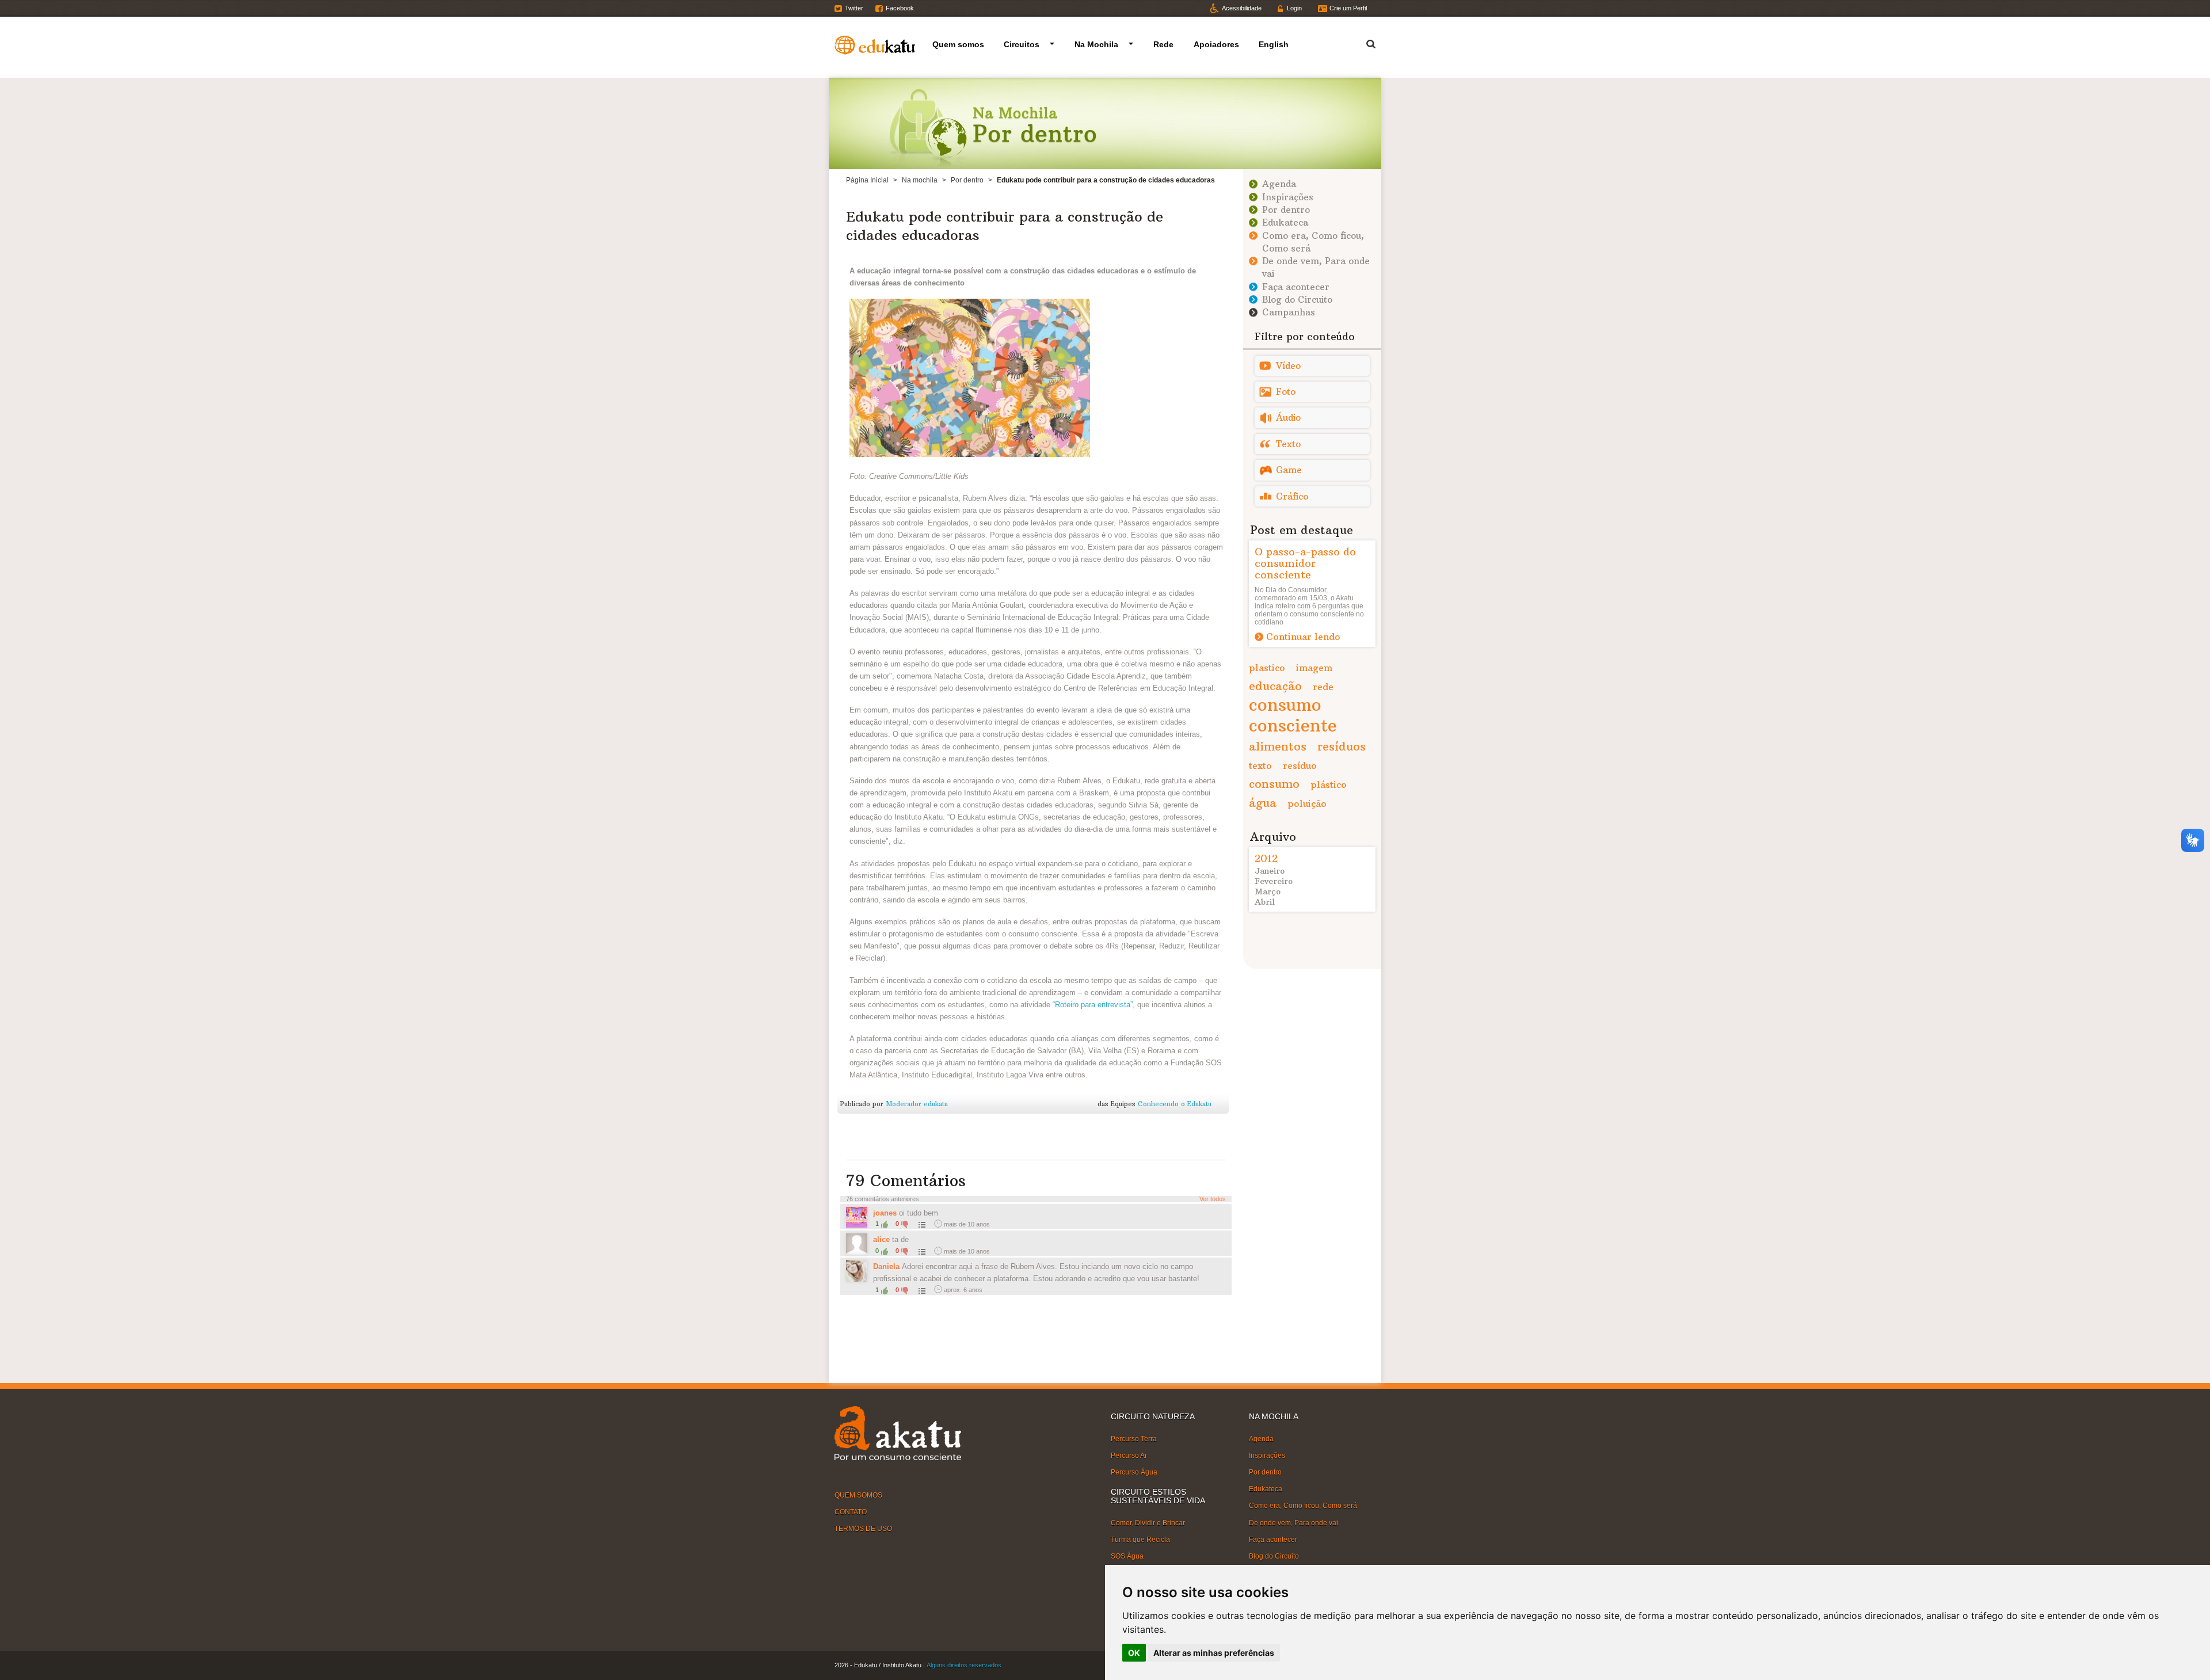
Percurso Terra (1134, 1438)
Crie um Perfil (1348, 8)
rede (1323, 687)
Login (1294, 8)
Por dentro (967, 180)
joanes (885, 1213)
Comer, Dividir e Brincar (1148, 1523)
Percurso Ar (1129, 1456)
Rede (1163, 44)
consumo (1274, 784)
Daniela (886, 1266)
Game (1289, 470)
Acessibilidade (1242, 8)
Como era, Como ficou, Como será (1303, 1506)
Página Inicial (867, 180)
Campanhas (1289, 312)
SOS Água (1127, 1556)
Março (1268, 892)
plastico (1267, 668)
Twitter (854, 8)
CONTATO (851, 1512)
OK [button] (1134, 1653)
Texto (1288, 444)
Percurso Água (1134, 1472)
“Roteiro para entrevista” (1093, 1005)
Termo (1364, 42)
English (1274, 44)
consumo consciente (1293, 715)
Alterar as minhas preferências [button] (1214, 1653)
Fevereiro (1274, 881)
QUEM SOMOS (858, 1495)
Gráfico (1292, 496)
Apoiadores (1216, 44)
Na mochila (920, 180)
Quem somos (958, 44)
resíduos (1342, 746)
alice (881, 1239)
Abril (1265, 902)
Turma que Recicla (1140, 1540)
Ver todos (1213, 1199)
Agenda (1279, 184)
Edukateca (1285, 222)
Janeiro (1270, 871)
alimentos (1278, 746)
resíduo (1300, 765)
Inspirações (1288, 197)
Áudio (1288, 418)
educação (1275, 686)
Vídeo (1288, 366)
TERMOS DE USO (863, 1529)
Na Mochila (1096, 44)
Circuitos (1022, 44)
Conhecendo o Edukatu (1175, 1104)
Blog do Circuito (1297, 300)
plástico (1329, 784)
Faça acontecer (1296, 287)
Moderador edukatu (917, 1104)
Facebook (900, 8)
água (1263, 803)
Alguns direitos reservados (964, 1665)
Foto (1286, 392)
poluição (1307, 803)
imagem (1314, 668)
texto (1260, 765)
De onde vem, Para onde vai (1293, 1522)
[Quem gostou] (921, 1224)
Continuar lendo (1303, 637)
